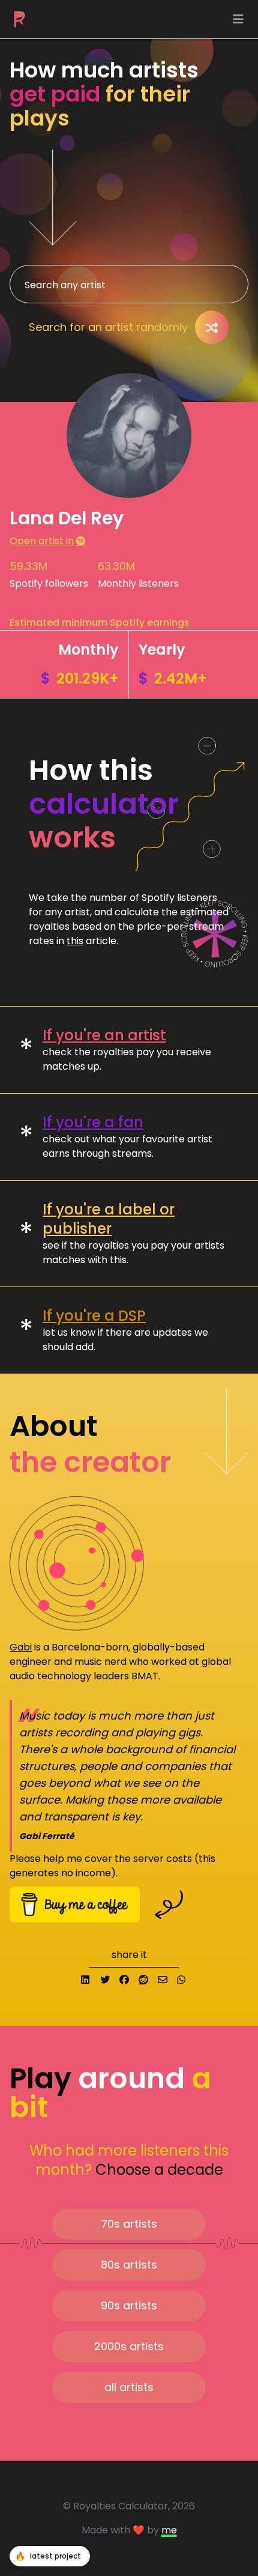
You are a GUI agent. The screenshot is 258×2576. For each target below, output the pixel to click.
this (75, 941)
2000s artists (129, 2346)
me (169, 2530)
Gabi (21, 1647)
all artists (129, 2387)
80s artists (129, 2265)
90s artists (129, 2305)
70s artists (129, 2224)
